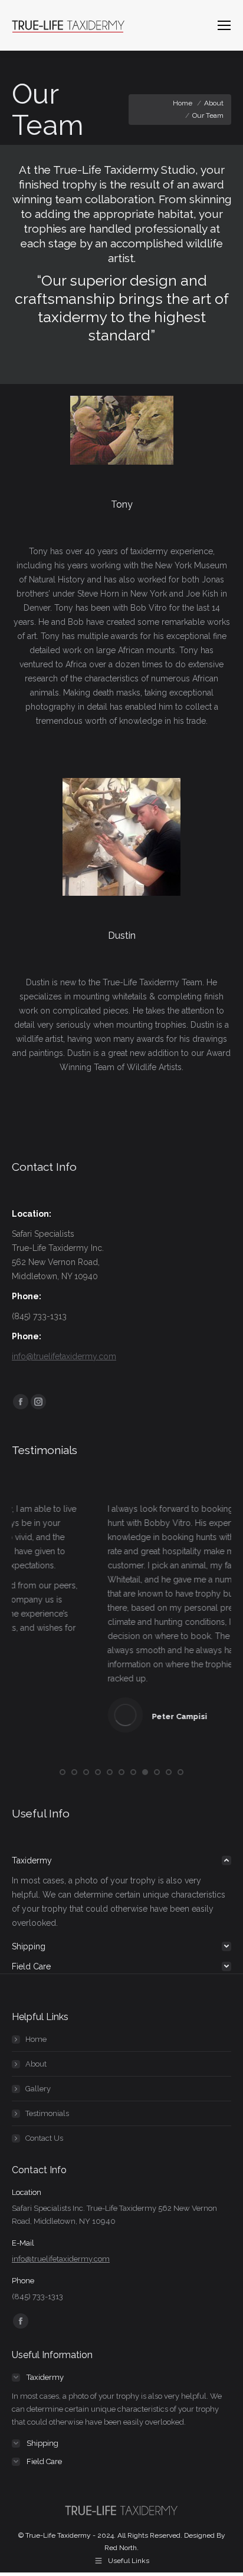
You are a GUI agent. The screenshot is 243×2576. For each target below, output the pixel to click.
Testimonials (47, 2112)
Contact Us (44, 2136)
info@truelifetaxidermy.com (64, 1356)
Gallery (38, 2087)
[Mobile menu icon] (224, 25)
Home (36, 2037)
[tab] (121, 1859)
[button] (63, 1770)
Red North (121, 2546)
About (36, 2062)
